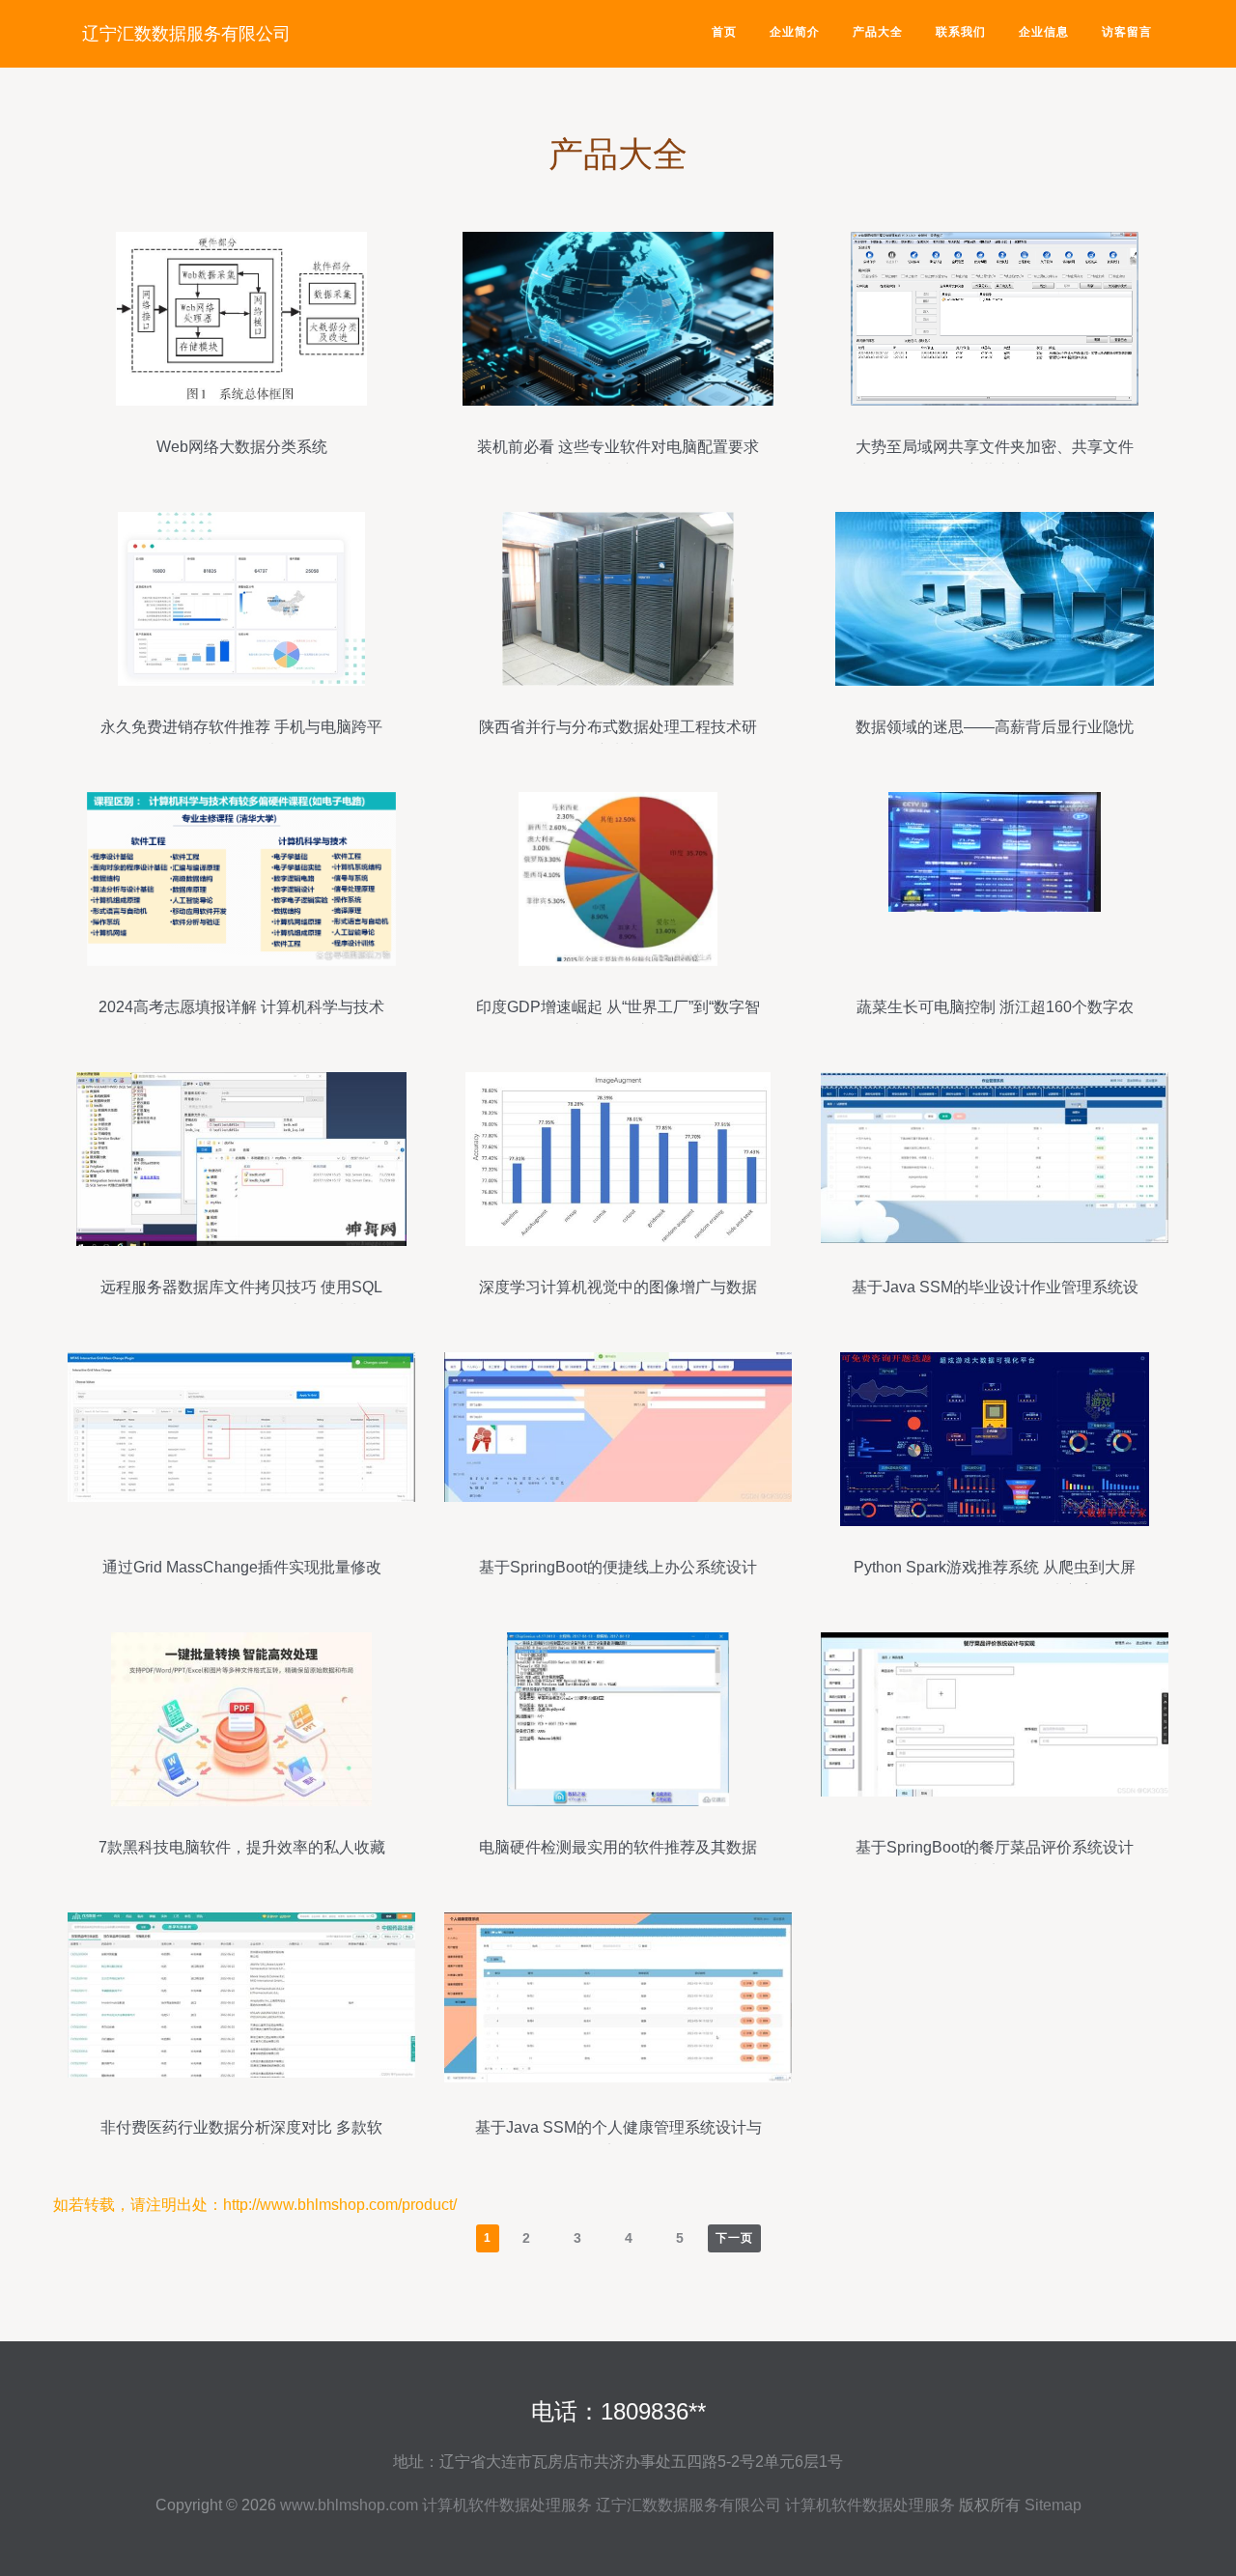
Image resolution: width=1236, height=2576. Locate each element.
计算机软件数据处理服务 (507, 2505)
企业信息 (1044, 32)
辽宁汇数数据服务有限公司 (186, 34)
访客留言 (1127, 32)
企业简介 (795, 32)
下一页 (734, 2238)
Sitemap (1053, 2505)
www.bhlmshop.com (349, 2505)
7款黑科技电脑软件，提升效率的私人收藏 (242, 1847)
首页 (724, 32)
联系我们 (961, 32)
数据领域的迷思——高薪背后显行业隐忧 (995, 727)
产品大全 (878, 32)
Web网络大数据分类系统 (242, 447)
